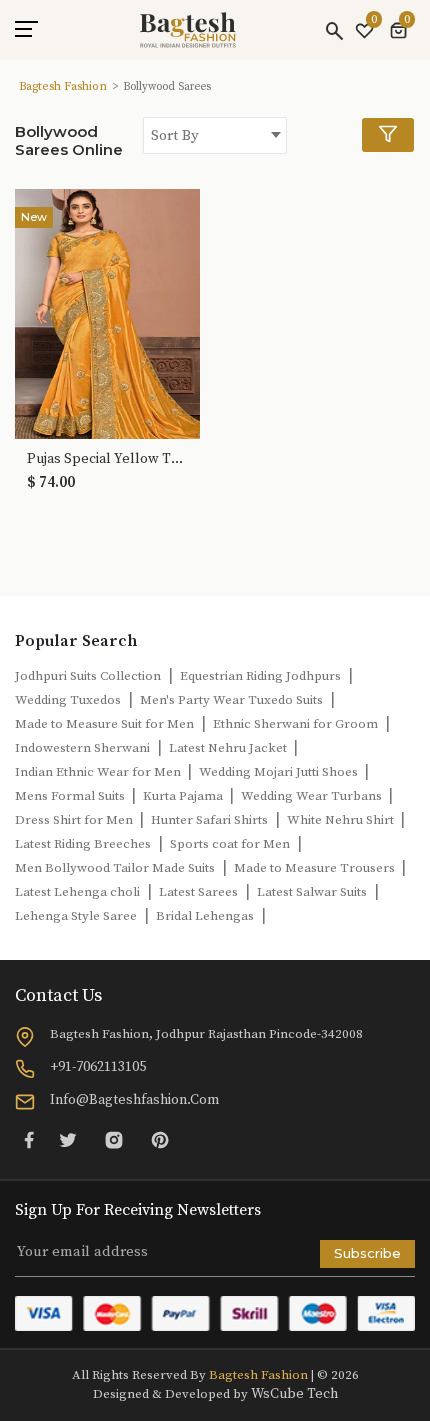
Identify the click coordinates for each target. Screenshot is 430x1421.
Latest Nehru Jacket (229, 748)
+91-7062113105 (98, 1067)
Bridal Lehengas (205, 916)
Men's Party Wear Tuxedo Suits (231, 700)
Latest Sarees (198, 892)
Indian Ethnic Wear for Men (99, 772)
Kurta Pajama (184, 796)
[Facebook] (29, 1140)
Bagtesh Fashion (63, 86)
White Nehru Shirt (342, 820)
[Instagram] (114, 1140)
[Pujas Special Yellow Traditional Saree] (107, 313)
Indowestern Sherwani (82, 748)
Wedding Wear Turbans (313, 796)
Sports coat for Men (230, 844)
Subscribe (367, 1253)
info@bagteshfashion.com (134, 1100)
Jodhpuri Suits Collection (88, 676)
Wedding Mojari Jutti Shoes (280, 772)
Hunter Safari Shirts (209, 820)
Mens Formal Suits (71, 796)
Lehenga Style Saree (76, 916)
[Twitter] (68, 1140)
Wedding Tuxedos (68, 700)
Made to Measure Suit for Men (104, 724)
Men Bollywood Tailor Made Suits (115, 868)
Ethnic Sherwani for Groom (295, 724)
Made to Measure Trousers (316, 868)
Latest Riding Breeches (83, 844)
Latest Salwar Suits (312, 892)
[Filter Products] (388, 135)
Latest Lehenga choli (77, 892)
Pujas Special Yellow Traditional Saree (107, 459)
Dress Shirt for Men (75, 820)
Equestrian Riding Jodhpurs (260, 676)
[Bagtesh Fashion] (188, 30)
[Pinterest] (160, 1140)
